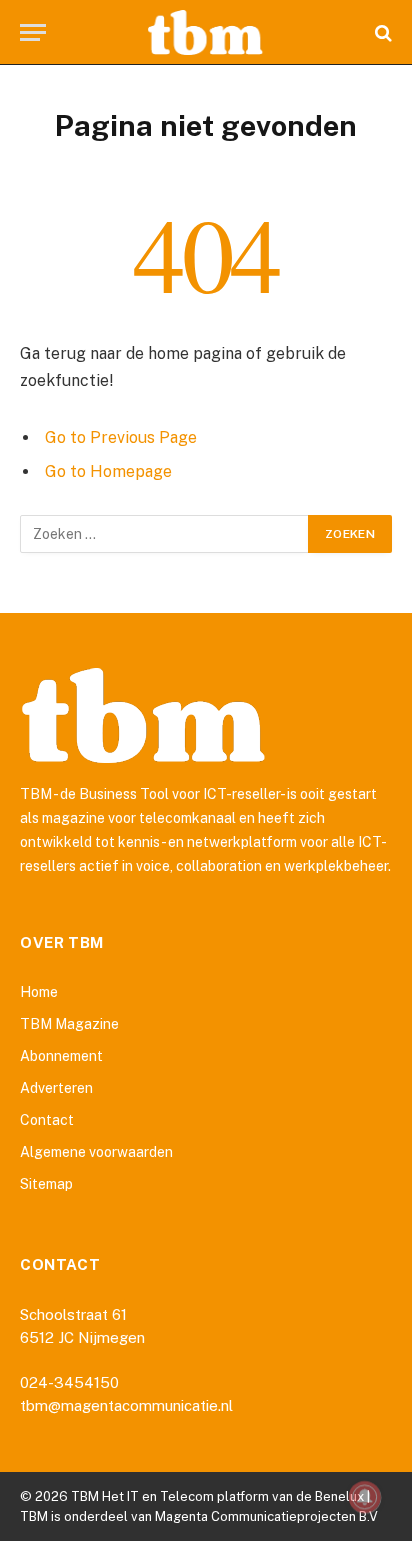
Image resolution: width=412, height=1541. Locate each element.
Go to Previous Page (121, 437)
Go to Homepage (108, 471)
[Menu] (33, 32)
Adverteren (56, 1088)
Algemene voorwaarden (96, 1152)
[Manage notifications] (365, 1497)
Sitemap (46, 1184)
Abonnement (61, 1056)
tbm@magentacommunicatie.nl (126, 1405)
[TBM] (206, 32)
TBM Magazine (69, 1024)
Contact (47, 1120)
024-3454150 (69, 1382)
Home (39, 992)
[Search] (381, 32)
